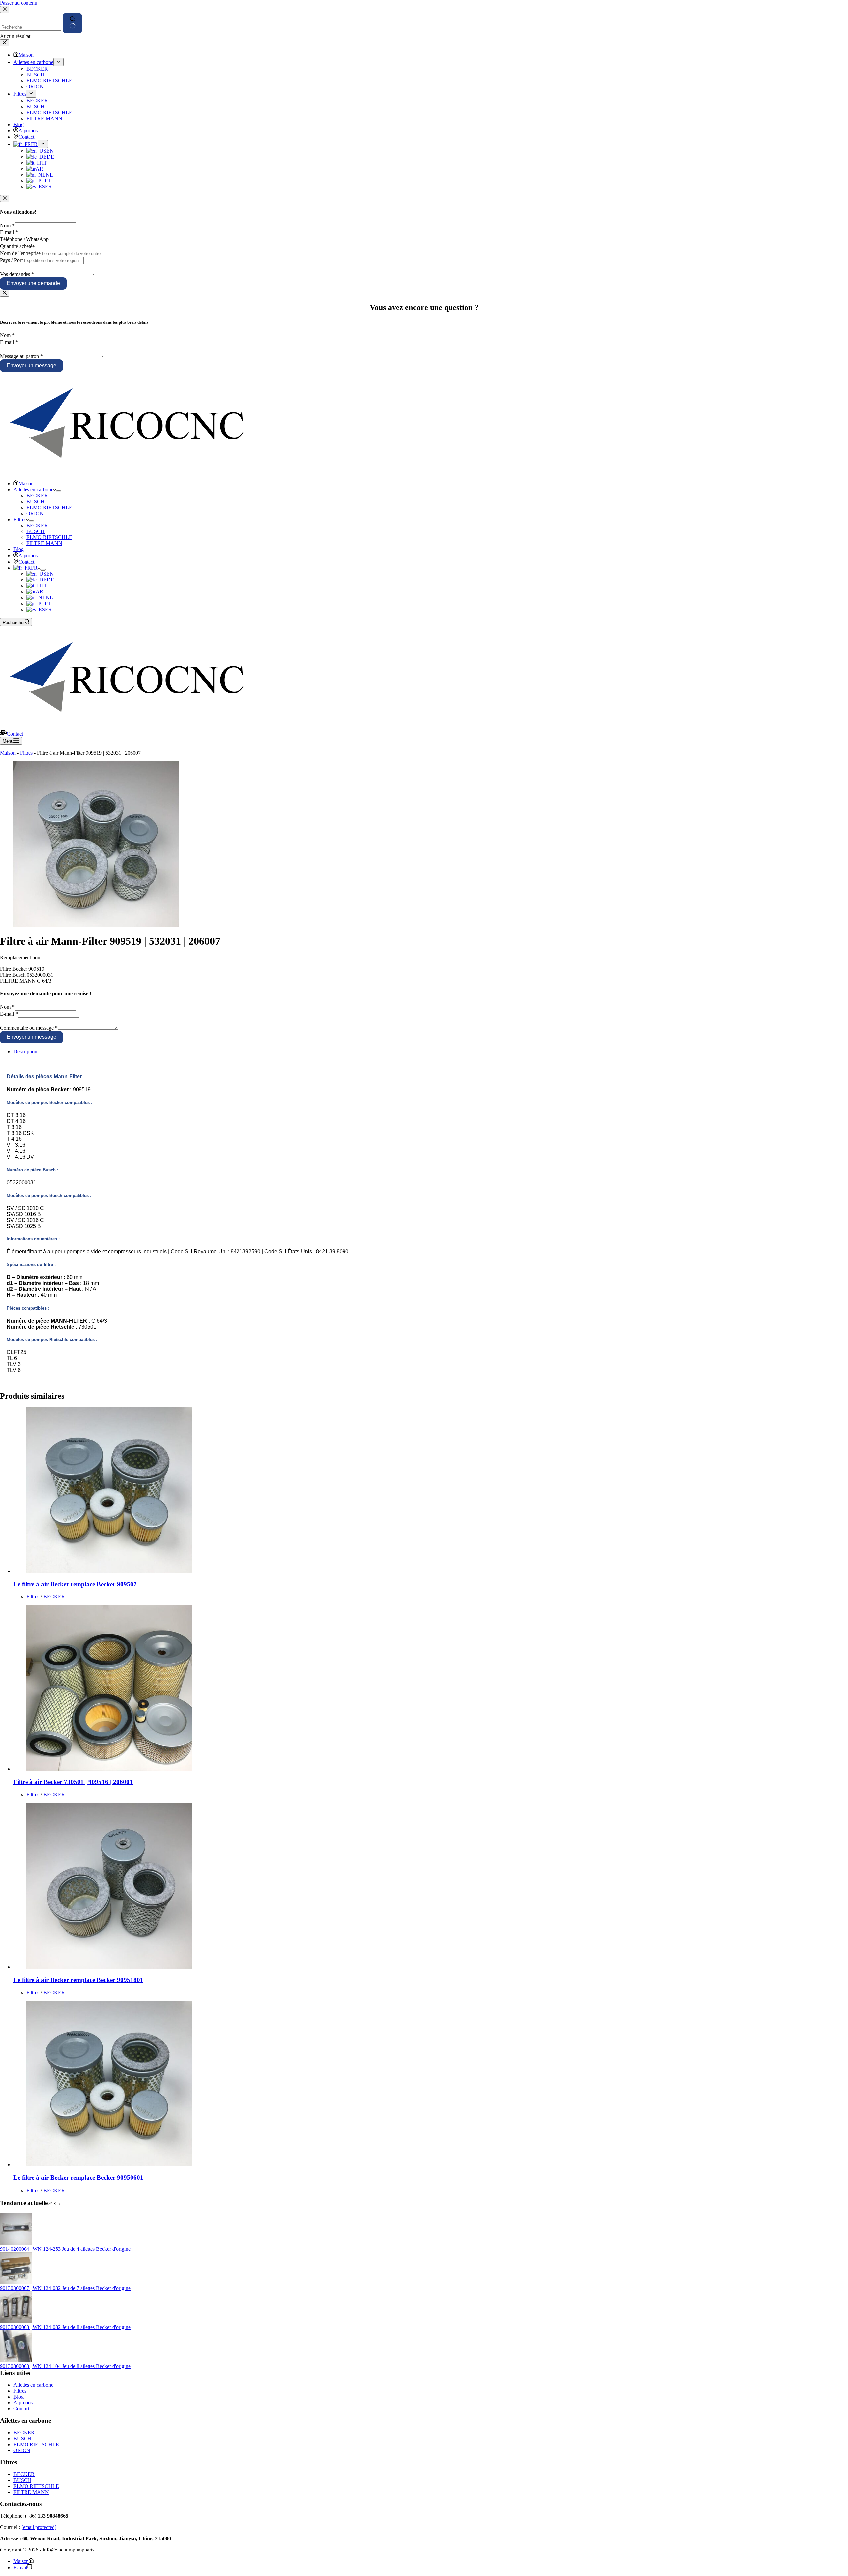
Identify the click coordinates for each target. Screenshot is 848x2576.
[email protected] (39, 2527)
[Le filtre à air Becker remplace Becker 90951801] (109, 1967)
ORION (35, 513)
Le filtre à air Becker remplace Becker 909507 (75, 1584)
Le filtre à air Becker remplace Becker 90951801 (78, 1980)
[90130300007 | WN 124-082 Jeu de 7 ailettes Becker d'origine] (16, 2282)
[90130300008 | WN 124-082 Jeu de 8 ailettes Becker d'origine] (16, 2321)
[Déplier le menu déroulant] (59, 491)
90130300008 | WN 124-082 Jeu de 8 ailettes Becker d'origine (65, 2327)
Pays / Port (11, 260)
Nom (7, 225)
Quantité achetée (17, 246)
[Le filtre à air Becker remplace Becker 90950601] (109, 2165)
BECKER (37, 496)
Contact (26, 562)
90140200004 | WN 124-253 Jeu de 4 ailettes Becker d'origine (65, 2249)
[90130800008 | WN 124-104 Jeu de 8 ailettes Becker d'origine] (16, 2360)
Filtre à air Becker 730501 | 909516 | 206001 (73, 1782)
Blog (18, 549)
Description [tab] (25, 1052)
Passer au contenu (19, 3)
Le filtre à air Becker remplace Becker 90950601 (78, 2177)
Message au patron (22, 356)
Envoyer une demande (33, 283)
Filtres (20, 519)
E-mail (9, 232)
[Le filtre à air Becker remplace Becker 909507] (109, 1571)
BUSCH (36, 502)
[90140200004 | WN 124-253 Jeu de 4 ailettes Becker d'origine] (16, 2243)
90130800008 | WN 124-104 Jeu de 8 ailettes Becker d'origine (65, 2366)
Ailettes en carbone (33, 490)
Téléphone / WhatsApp (24, 239)
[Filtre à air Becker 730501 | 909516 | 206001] (109, 1769)
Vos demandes (17, 274)
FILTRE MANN (44, 543)
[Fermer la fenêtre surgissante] (5, 199)
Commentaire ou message (29, 1028)
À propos (28, 556)
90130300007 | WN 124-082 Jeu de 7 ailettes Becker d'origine (65, 2288)
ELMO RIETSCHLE (49, 507)
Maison (26, 484)
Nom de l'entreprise (20, 253)
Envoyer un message (31, 365)
